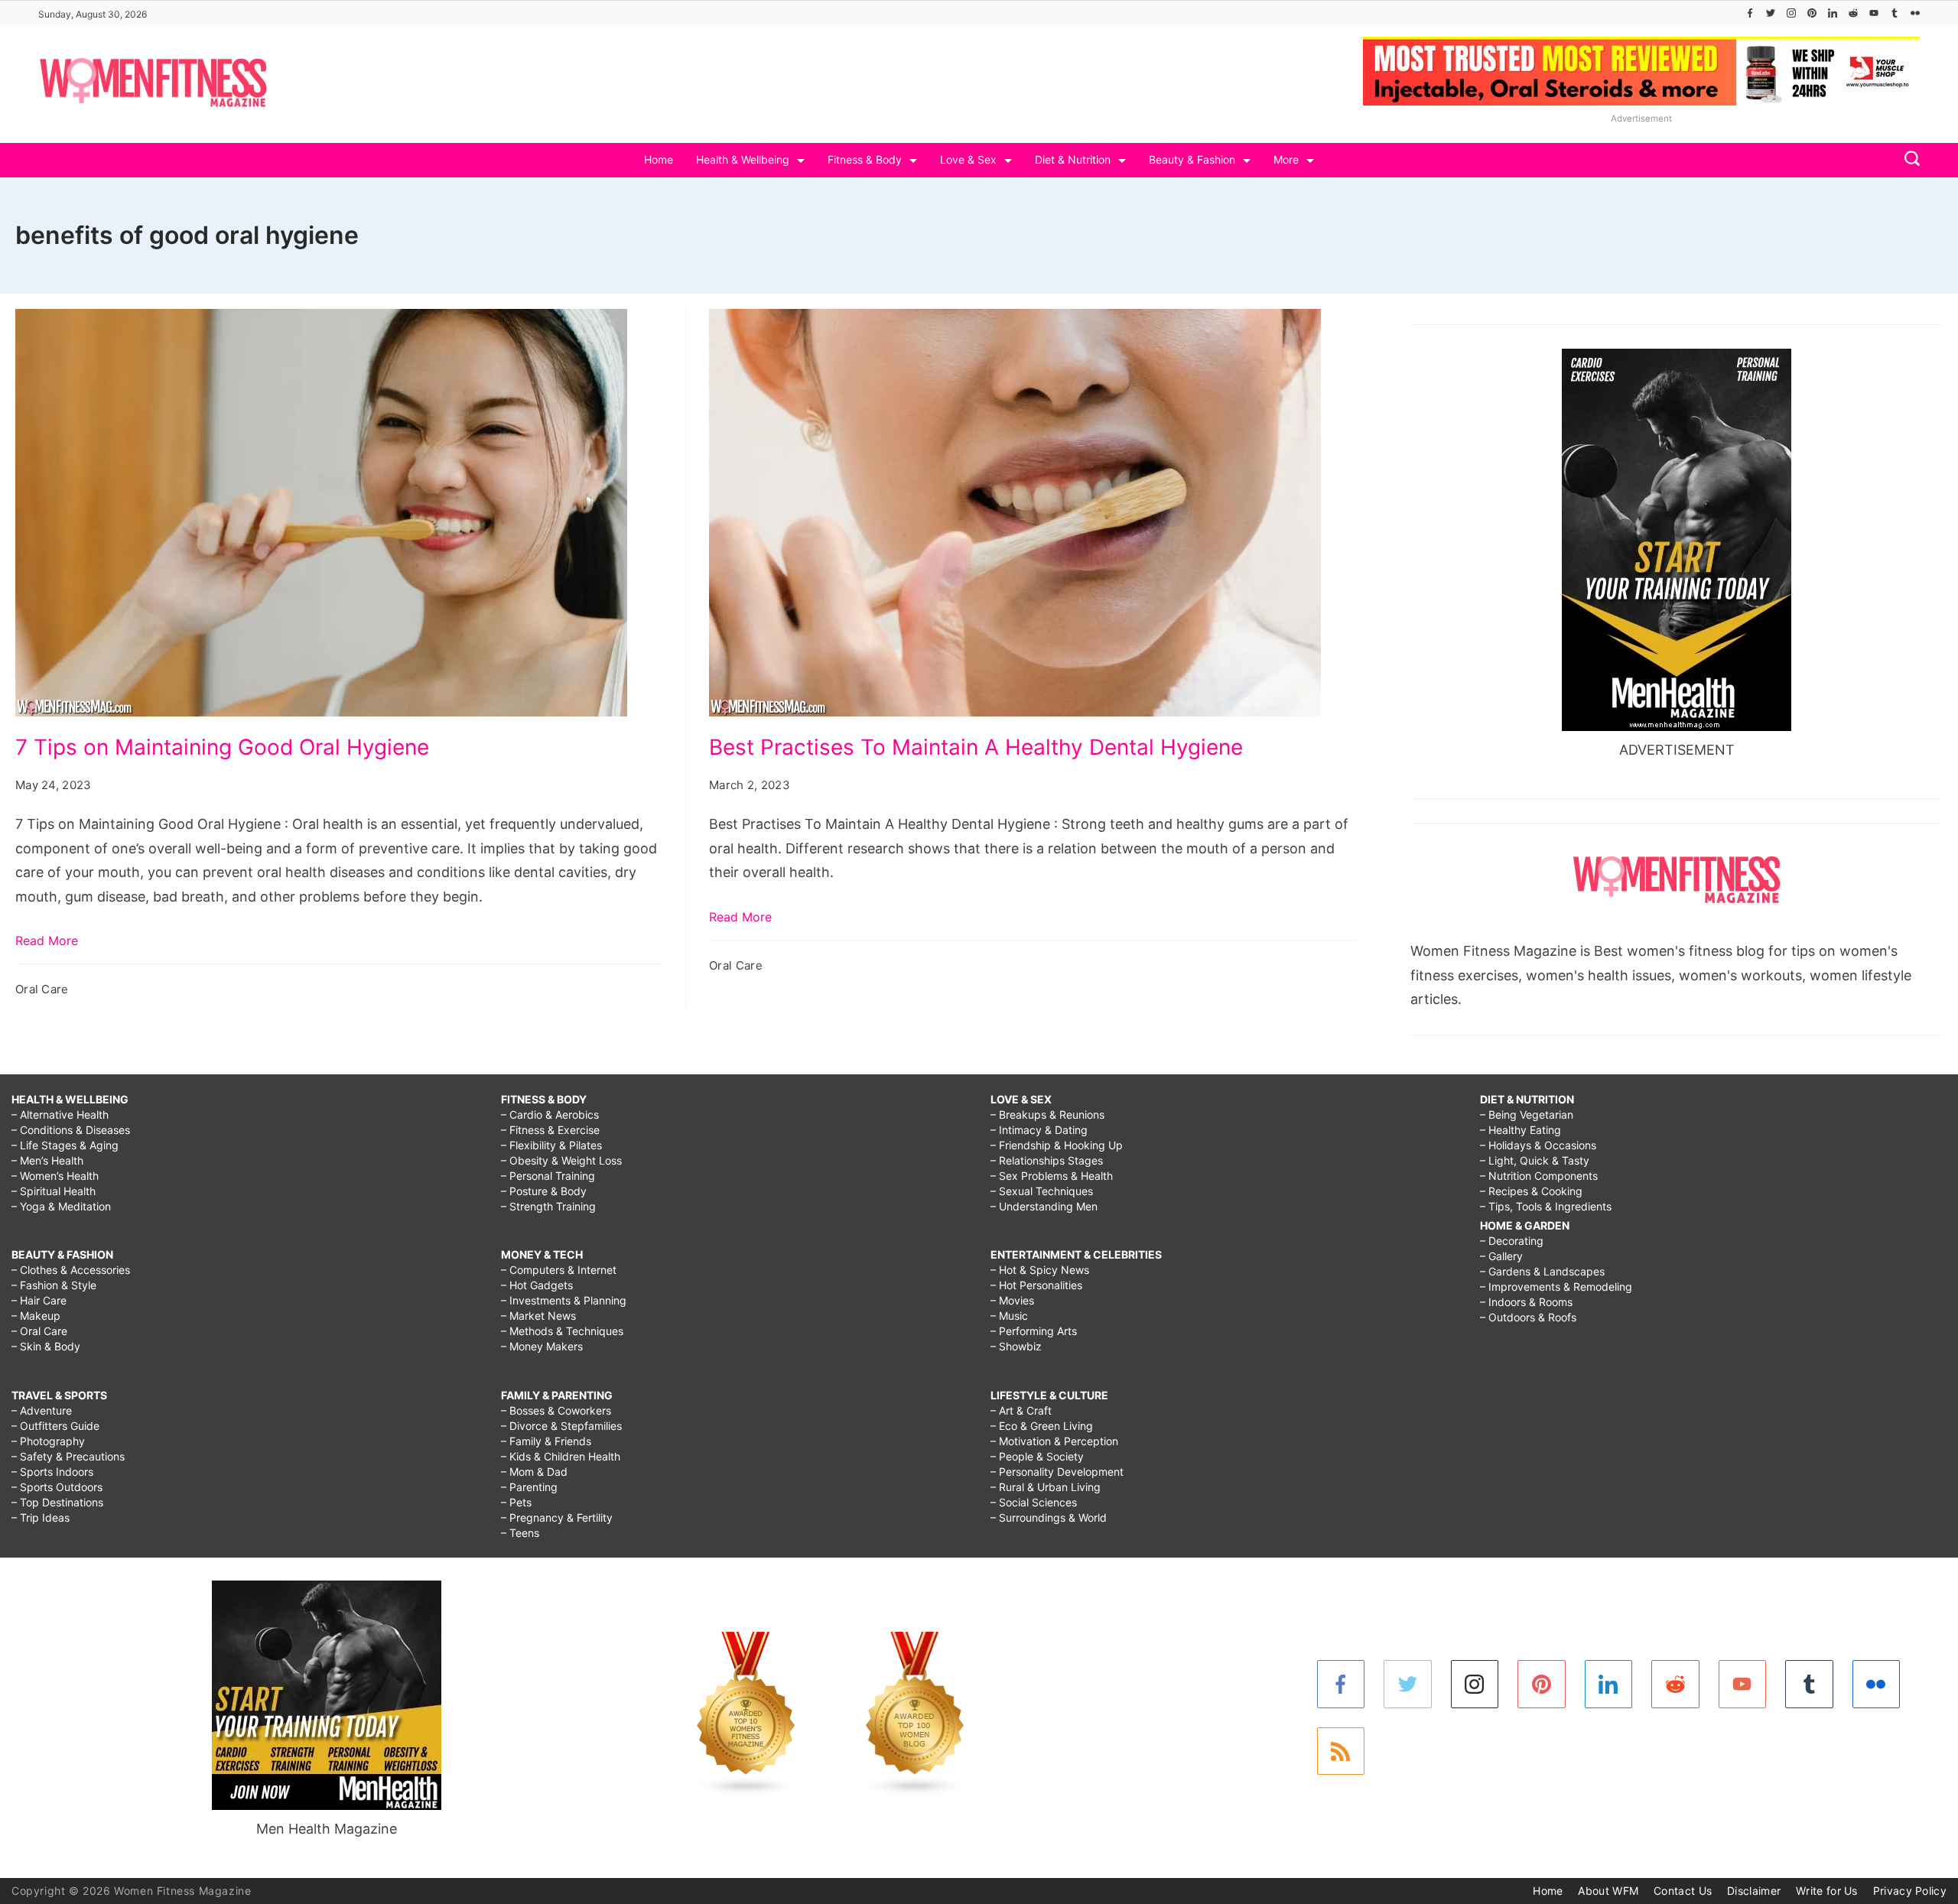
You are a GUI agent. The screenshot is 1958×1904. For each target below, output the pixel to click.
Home (659, 159)
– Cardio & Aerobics (550, 1114)
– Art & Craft (1021, 1410)
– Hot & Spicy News (1040, 1270)
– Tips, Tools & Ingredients (1546, 1206)
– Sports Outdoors (57, 1487)
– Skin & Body (46, 1346)
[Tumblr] (1895, 13)
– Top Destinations (57, 1502)
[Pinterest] (1812, 13)
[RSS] (1341, 1751)
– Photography (48, 1441)
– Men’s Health (47, 1160)
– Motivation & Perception (1054, 1441)
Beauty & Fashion (1192, 159)
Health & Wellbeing (743, 159)
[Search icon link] (1908, 160)
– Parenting (529, 1487)
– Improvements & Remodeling (1556, 1287)
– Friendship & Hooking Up (1057, 1145)
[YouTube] (1874, 13)
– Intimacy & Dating (1039, 1130)
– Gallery (1501, 1256)
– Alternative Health (60, 1114)
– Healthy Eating (1521, 1130)
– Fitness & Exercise (550, 1130)
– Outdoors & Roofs (1528, 1317)
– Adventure (42, 1410)
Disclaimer (1754, 1891)
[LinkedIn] (1833, 13)
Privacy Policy (1910, 1891)
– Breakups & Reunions (1047, 1114)
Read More (47, 941)
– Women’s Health (55, 1176)
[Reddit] (1853, 13)
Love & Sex (968, 159)
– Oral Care (39, 1331)
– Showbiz (1016, 1346)
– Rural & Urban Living (1046, 1487)
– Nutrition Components (1539, 1176)
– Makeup (36, 1316)
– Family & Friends (546, 1441)
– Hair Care (39, 1300)
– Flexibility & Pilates (551, 1145)
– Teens (520, 1533)
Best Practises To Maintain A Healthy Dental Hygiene (976, 747)
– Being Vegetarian (1527, 1114)
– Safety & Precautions (68, 1456)
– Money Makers (542, 1346)
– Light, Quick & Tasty (1535, 1160)
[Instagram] (1791, 13)
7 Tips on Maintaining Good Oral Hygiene (222, 747)
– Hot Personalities (1036, 1285)
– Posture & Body (544, 1191)
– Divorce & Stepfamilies (561, 1426)
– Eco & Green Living (1042, 1426)
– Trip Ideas (41, 1517)
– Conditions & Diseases (71, 1130)
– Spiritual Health (54, 1191)
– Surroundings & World (1049, 1517)
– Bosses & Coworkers (556, 1410)
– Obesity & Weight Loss (561, 1160)
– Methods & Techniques (562, 1331)
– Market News (538, 1316)
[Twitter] (1771, 13)
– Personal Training (548, 1176)
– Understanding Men (1044, 1206)
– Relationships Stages (1047, 1160)
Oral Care (42, 989)
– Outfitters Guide (55, 1426)
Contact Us (1683, 1891)
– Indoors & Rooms (1526, 1302)
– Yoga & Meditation (61, 1206)
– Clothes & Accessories (71, 1270)
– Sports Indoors (52, 1472)
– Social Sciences (1034, 1502)
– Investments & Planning (564, 1300)
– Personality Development (1057, 1472)
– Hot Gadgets (537, 1285)
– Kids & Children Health (561, 1456)
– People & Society (1037, 1456)
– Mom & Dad (534, 1472)
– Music (1009, 1316)
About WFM (1608, 1891)
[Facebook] (1750, 13)
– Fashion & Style (54, 1285)
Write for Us (1827, 1891)
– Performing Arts (1034, 1331)
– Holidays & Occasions (1538, 1145)
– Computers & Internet (559, 1270)
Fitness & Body (865, 159)
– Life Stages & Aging (65, 1145)
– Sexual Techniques (1042, 1191)
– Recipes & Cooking (1531, 1191)
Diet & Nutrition (1073, 159)
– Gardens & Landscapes (1542, 1271)
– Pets (516, 1502)
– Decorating (1512, 1241)
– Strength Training (548, 1206)
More (1286, 159)
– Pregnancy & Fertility (557, 1517)
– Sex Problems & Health (1052, 1176)
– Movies (1012, 1300)
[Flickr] (1915, 13)
